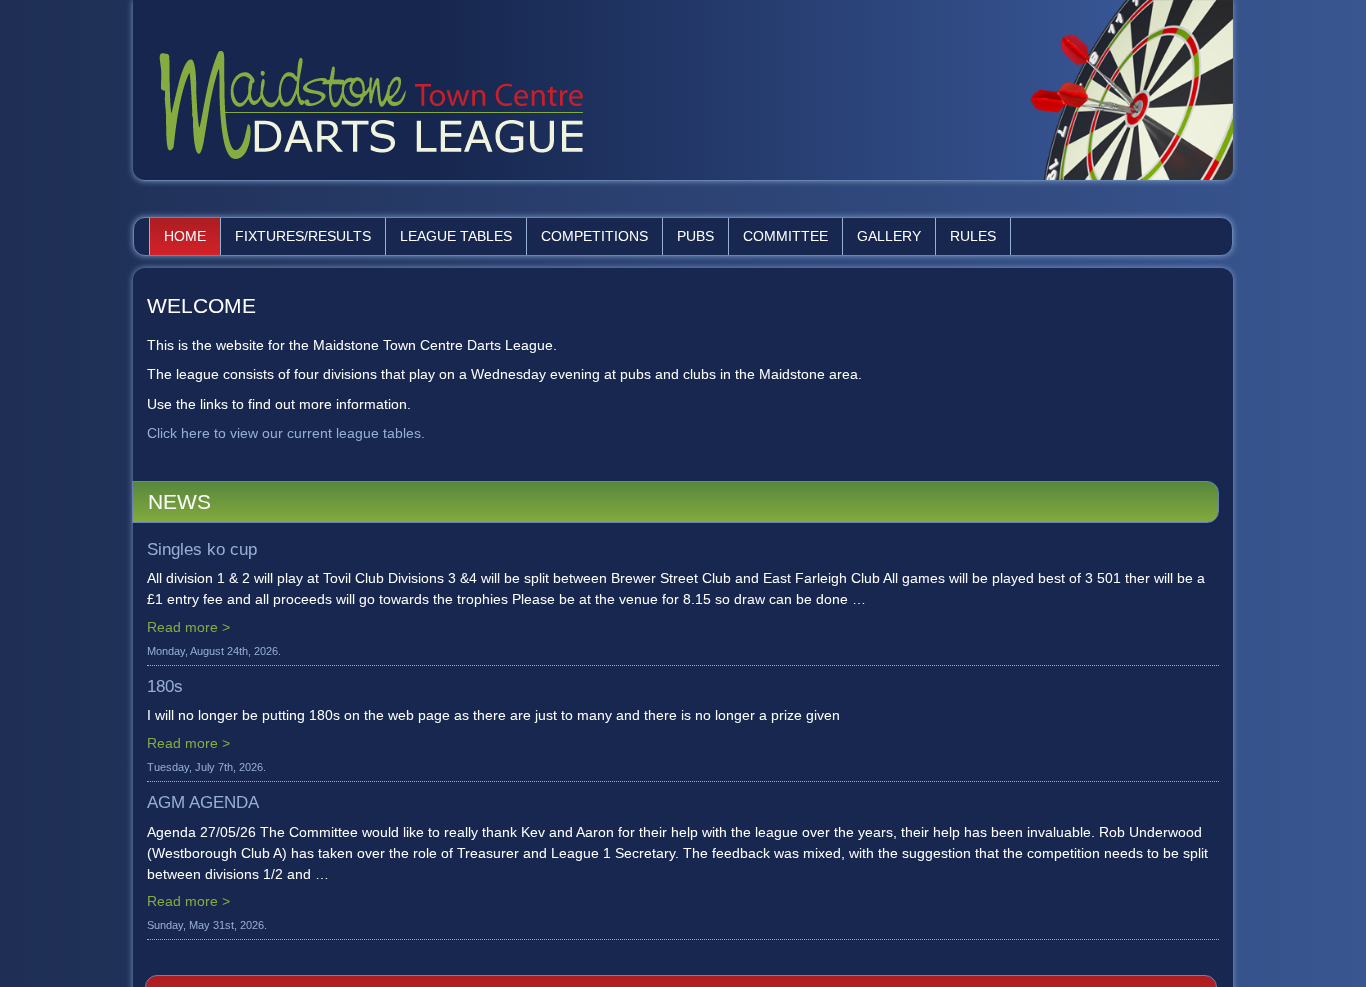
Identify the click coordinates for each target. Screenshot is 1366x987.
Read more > (188, 627)
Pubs (695, 236)
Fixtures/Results (303, 236)
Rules (973, 236)
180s (165, 686)
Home (185, 236)
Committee (785, 236)
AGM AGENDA (203, 802)
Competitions (594, 236)
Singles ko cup (202, 549)
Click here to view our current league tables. (286, 433)
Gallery (889, 236)
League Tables (456, 236)
